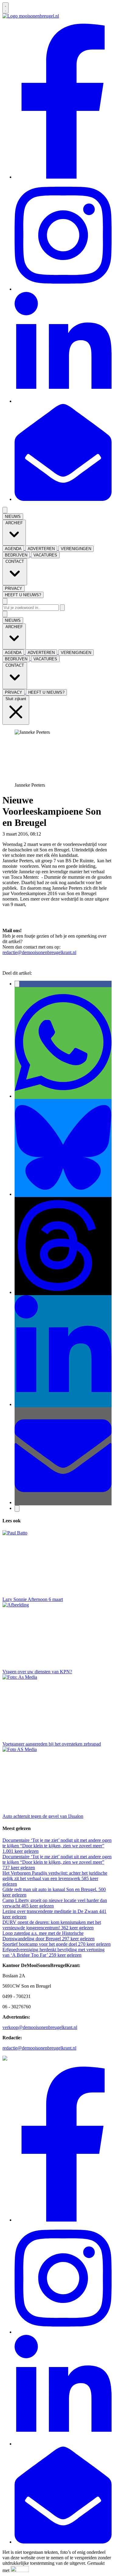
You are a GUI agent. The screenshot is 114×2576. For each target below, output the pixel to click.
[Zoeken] (62, 608)
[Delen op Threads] (63, 1292)
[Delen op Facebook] (17, 984)
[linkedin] (63, 401)
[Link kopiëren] (17, 1509)
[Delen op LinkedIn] (63, 1404)
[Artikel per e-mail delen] (63, 1502)
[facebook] (63, 177)
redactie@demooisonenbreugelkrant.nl (39, 952)
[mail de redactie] (63, 499)
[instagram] (63, 289)
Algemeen (52, 834)
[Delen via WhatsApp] (63, 1096)
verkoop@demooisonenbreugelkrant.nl (40, 2027)
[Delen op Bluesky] (63, 1194)
